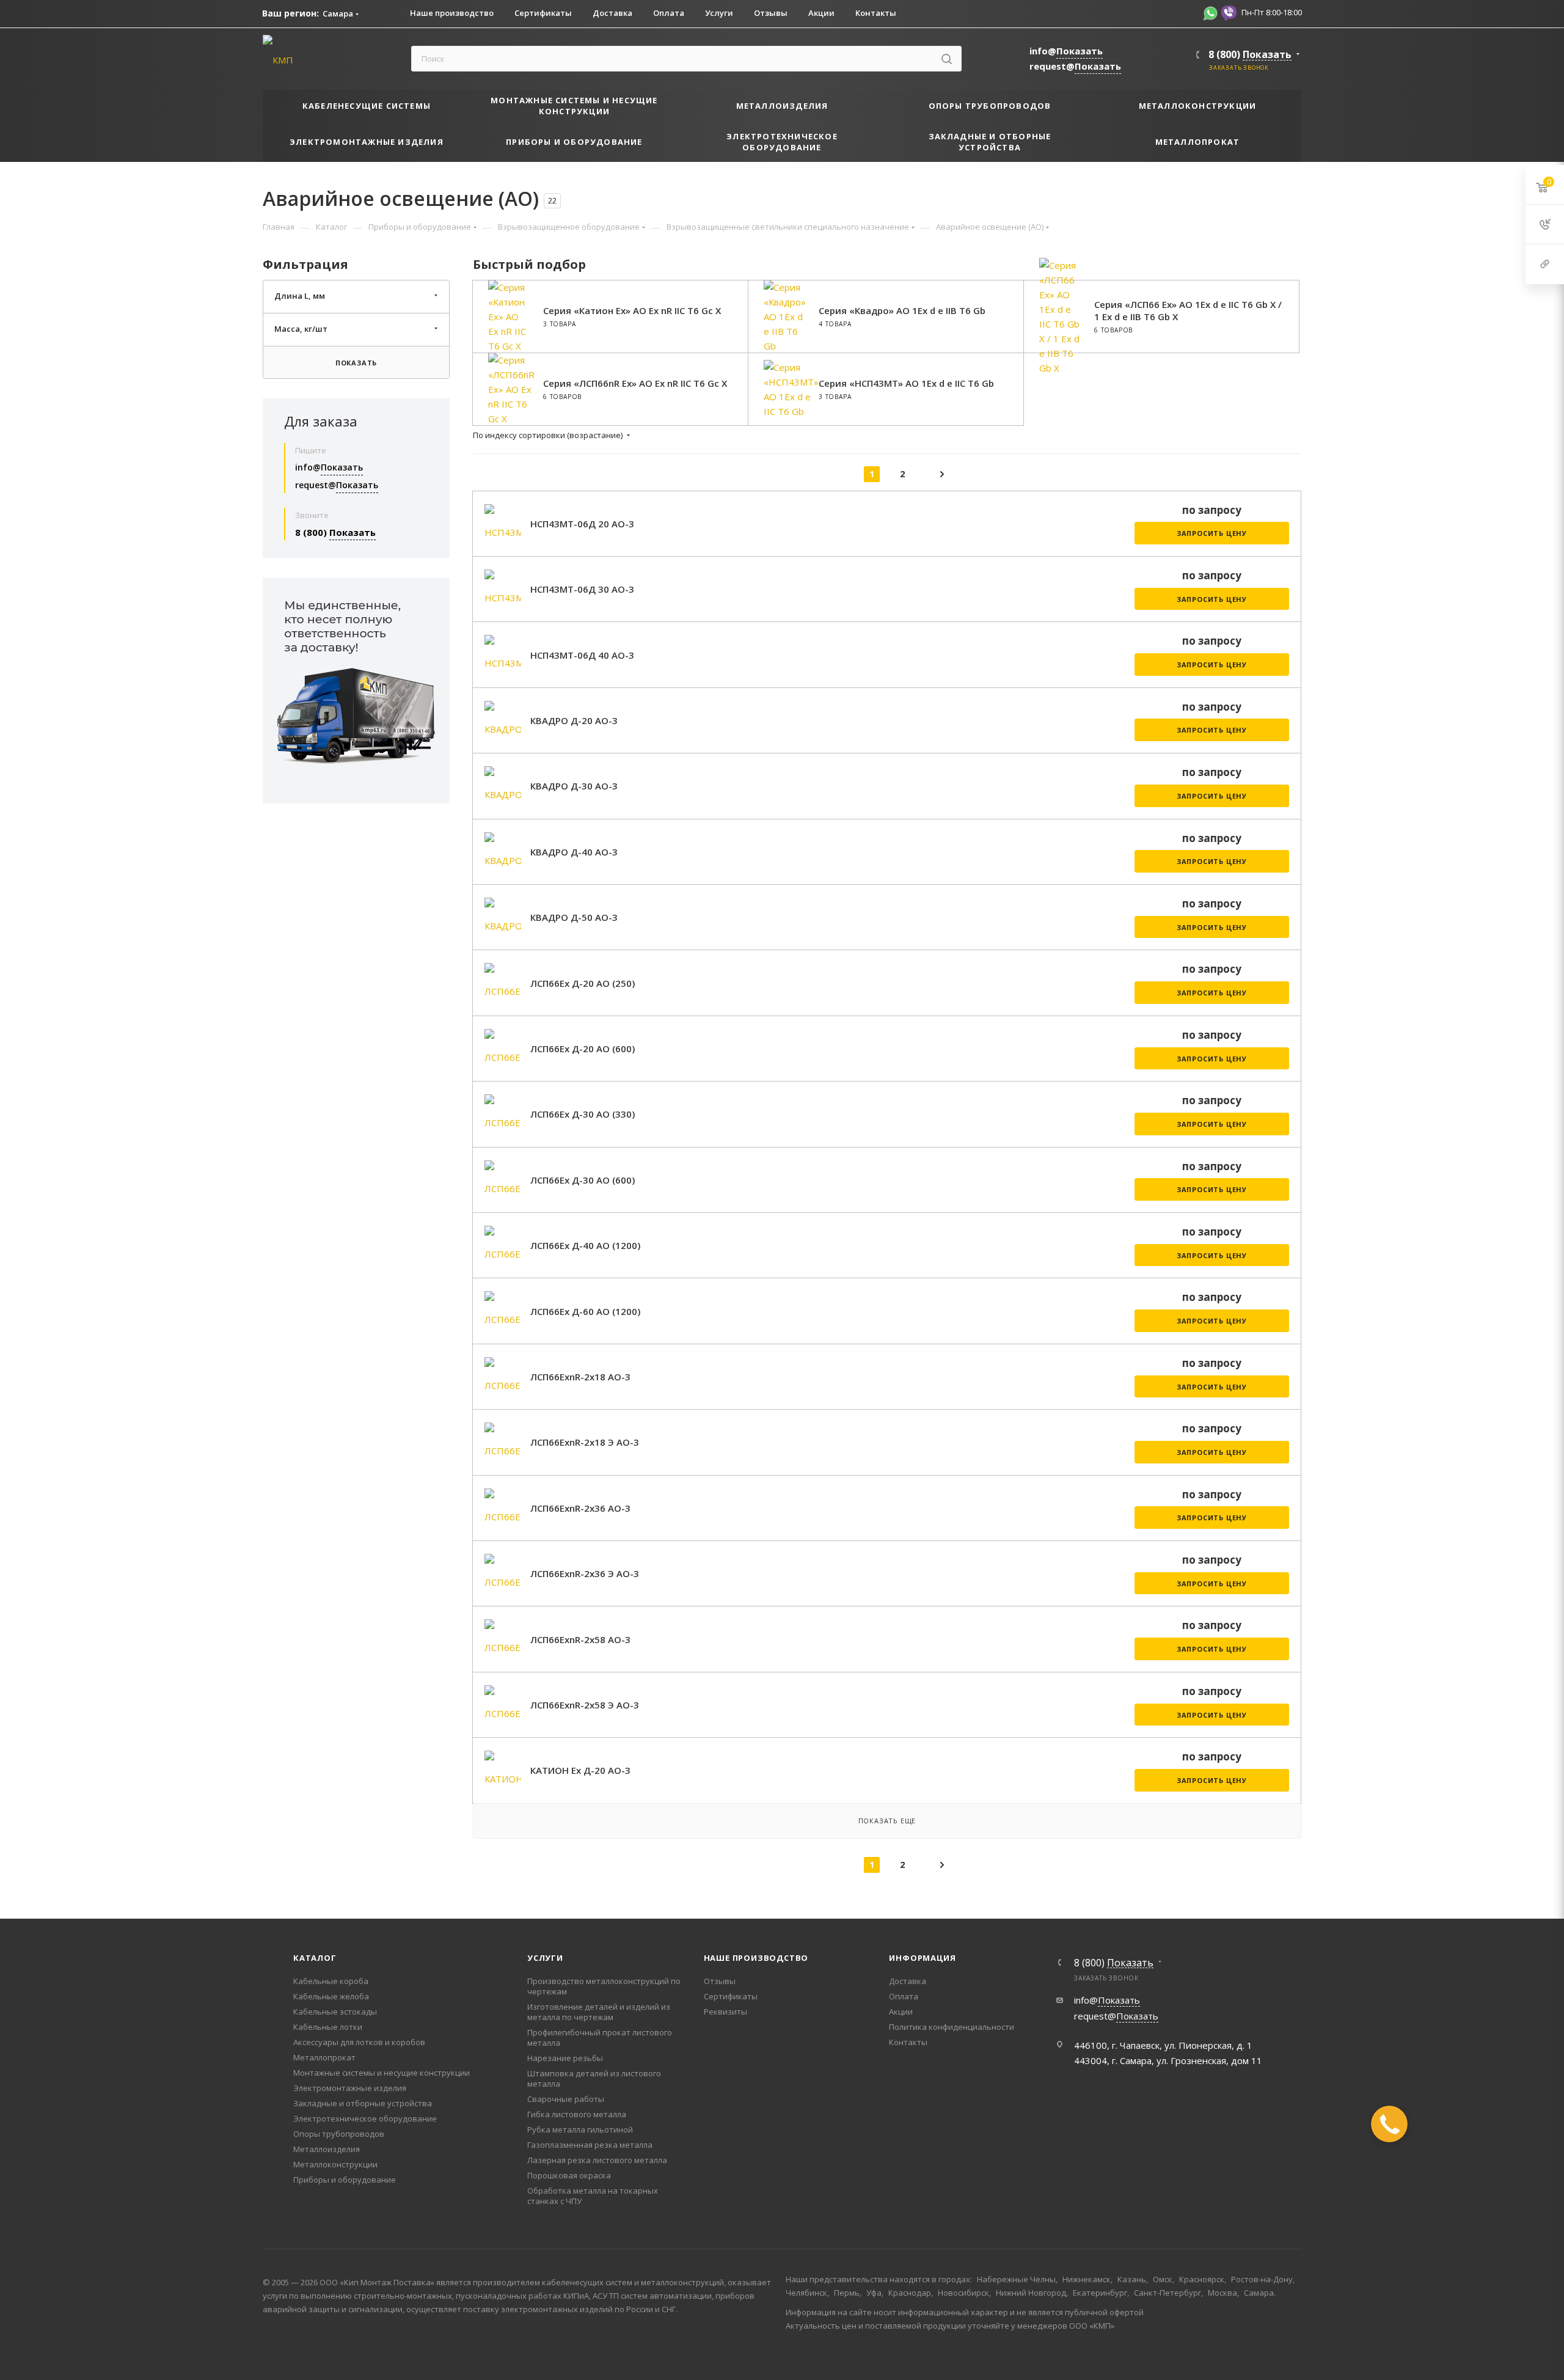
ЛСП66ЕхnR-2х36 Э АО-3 (585, 1573)
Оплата (904, 1996)
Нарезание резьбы (565, 2058)
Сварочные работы (566, 2099)
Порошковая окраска (569, 2175)
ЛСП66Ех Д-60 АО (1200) (585, 1311)
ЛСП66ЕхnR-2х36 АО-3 (580, 1508)
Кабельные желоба (331, 1996)
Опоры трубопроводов (339, 2134)
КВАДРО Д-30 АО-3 (574, 786)
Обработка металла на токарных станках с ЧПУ (593, 2196)
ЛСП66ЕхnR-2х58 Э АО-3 (585, 1705)
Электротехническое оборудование (365, 2118)
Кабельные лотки (328, 2027)
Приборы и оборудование (345, 2180)
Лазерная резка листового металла (597, 2160)
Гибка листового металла (577, 2114)
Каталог (315, 1958)
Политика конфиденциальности (952, 2027)
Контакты (908, 2042)
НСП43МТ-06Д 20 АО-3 (582, 524)
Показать (356, 363)
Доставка (908, 1981)
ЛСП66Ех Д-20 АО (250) (583, 983)
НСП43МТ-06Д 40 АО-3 (582, 655)
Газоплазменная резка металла (590, 2145)
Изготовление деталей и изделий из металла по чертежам (599, 2012)
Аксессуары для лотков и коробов (359, 2042)
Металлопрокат (324, 2057)
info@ (1066, 51)
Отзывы (720, 1981)
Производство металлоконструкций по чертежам (604, 1986)
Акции (901, 2012)
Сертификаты (731, 1996)
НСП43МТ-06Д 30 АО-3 (582, 589)
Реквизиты (725, 2012)
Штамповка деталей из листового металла (594, 2078)
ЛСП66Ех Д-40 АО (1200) (585, 1245)
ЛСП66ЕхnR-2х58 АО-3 (580, 1639)
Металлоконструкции (335, 2164)
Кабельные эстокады (335, 2012)
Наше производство (756, 1958)
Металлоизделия (327, 2149)
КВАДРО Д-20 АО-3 (574, 720)
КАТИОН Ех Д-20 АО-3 (580, 1770)
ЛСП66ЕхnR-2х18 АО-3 (580, 1377)
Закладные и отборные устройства (363, 2103)
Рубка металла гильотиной (580, 2129)
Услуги (545, 1958)
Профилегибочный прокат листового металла (600, 2038)
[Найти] (947, 59)
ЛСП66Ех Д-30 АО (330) (583, 1114)
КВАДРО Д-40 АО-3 (574, 852)
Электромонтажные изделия (350, 2088)
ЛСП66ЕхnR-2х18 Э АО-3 (585, 1442)
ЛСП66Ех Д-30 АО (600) (583, 1180)
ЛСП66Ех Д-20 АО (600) (583, 1049)
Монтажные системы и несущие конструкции (382, 2073)
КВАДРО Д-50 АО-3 (574, 917)
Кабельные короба (331, 1981)
